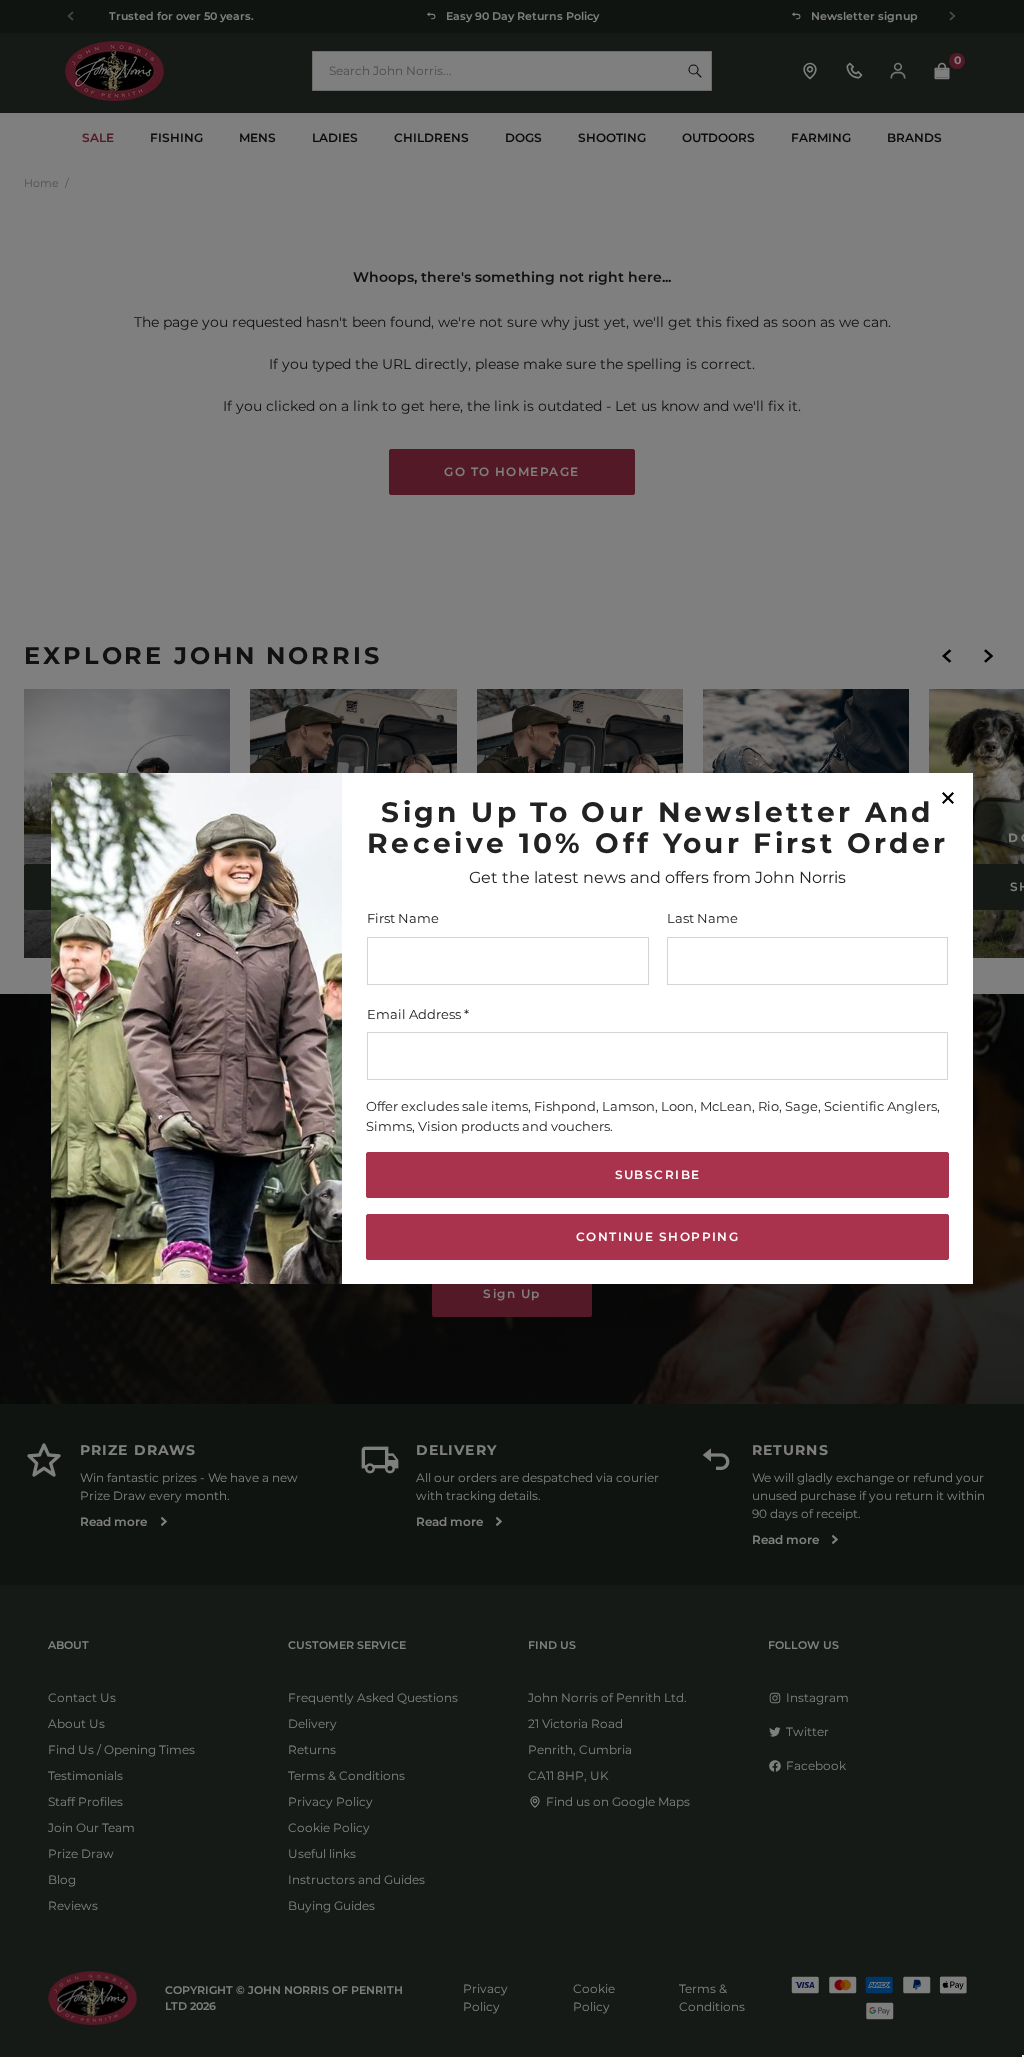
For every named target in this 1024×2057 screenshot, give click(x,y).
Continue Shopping (657, 1236)
